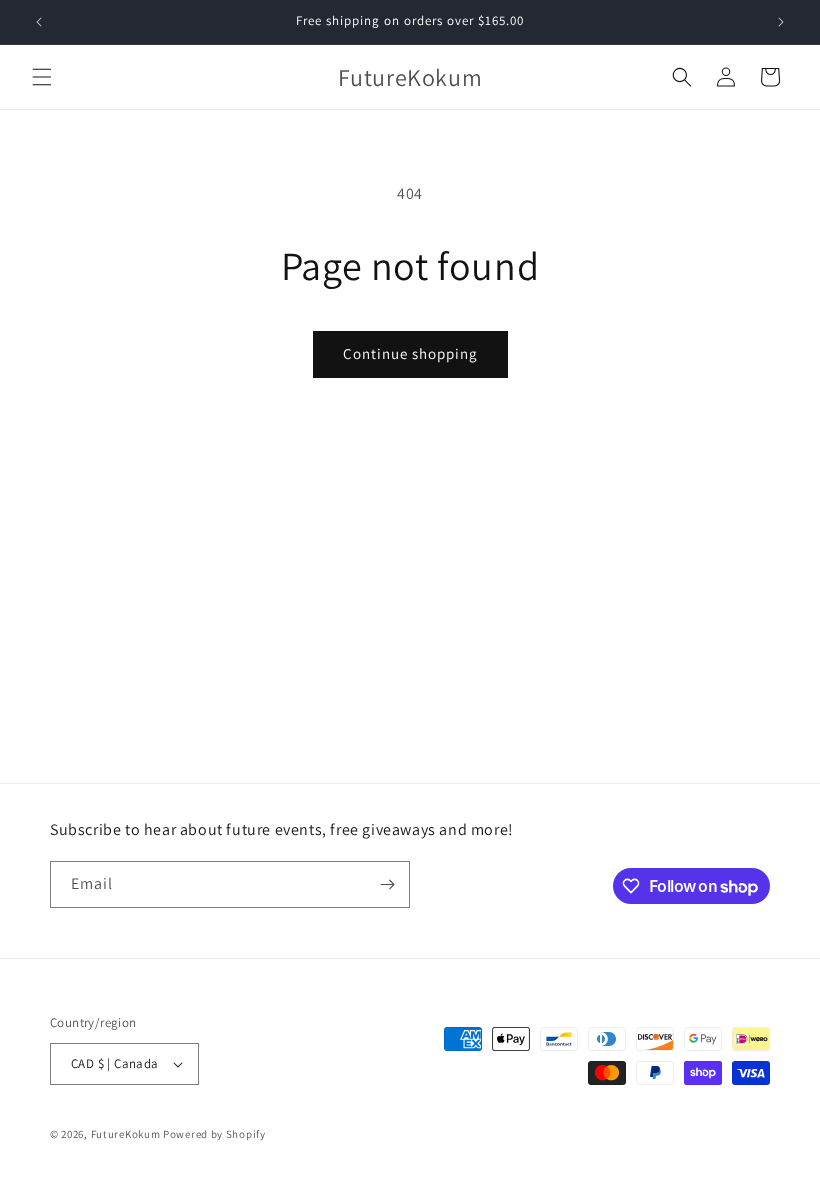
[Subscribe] (387, 884)
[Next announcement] (781, 22)
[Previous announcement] (39, 22)
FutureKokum (126, 1134)
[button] (42, 77)
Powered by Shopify (214, 1134)
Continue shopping (410, 353)
